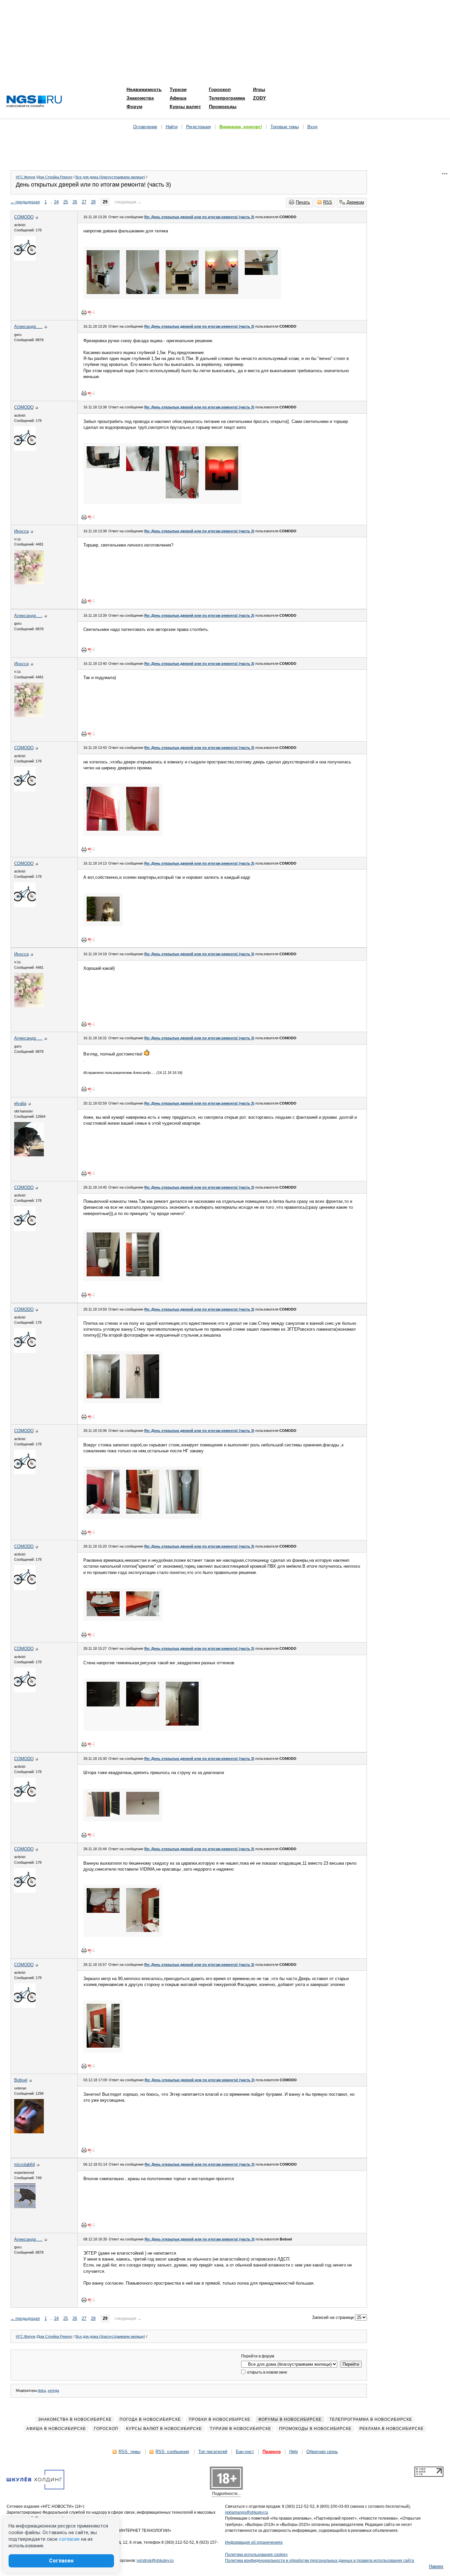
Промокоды (223, 106)
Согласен (61, 2561)
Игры (259, 89)
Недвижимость (144, 89)
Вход (312, 127)
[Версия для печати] (84, 312)
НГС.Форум (26, 177)
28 (93, 202)
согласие (69, 2539)
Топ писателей (213, 2452)
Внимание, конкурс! (241, 127)
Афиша (178, 98)
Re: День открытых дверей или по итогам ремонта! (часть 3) (199, 217)
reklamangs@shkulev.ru (247, 2512)
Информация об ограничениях (254, 2542)
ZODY (259, 98)
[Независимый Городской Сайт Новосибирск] (34, 102)
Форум (134, 106)
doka (42, 2390)
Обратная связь (322, 2452)
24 (56, 202)
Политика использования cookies (256, 2555)
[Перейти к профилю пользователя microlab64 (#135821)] (25, 2207)
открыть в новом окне (267, 2372)
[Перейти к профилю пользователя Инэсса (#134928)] (29, 583)
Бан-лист (245, 2452)
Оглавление (145, 127)
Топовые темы (285, 127)
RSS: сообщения (172, 2452)
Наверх (436, 2566)
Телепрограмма (227, 98)
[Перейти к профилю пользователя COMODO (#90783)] (25, 259)
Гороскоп (220, 89)
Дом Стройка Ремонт (55, 177)
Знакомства (140, 98)
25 (66, 202)
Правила (272, 2452)
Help (294, 2452)
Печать (303, 202)
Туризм (178, 89)
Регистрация (198, 127)
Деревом (355, 202)
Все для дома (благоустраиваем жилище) (110, 177)
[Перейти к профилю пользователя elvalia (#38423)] (29, 1155)
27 (84, 202)
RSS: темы (129, 2452)
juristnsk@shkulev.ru (155, 2561)
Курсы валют (185, 106)
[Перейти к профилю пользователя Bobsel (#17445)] (29, 2132)
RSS (328, 202)
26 (75, 202)
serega (53, 2390)
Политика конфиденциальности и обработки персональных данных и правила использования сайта (320, 2561)
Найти (172, 127)
